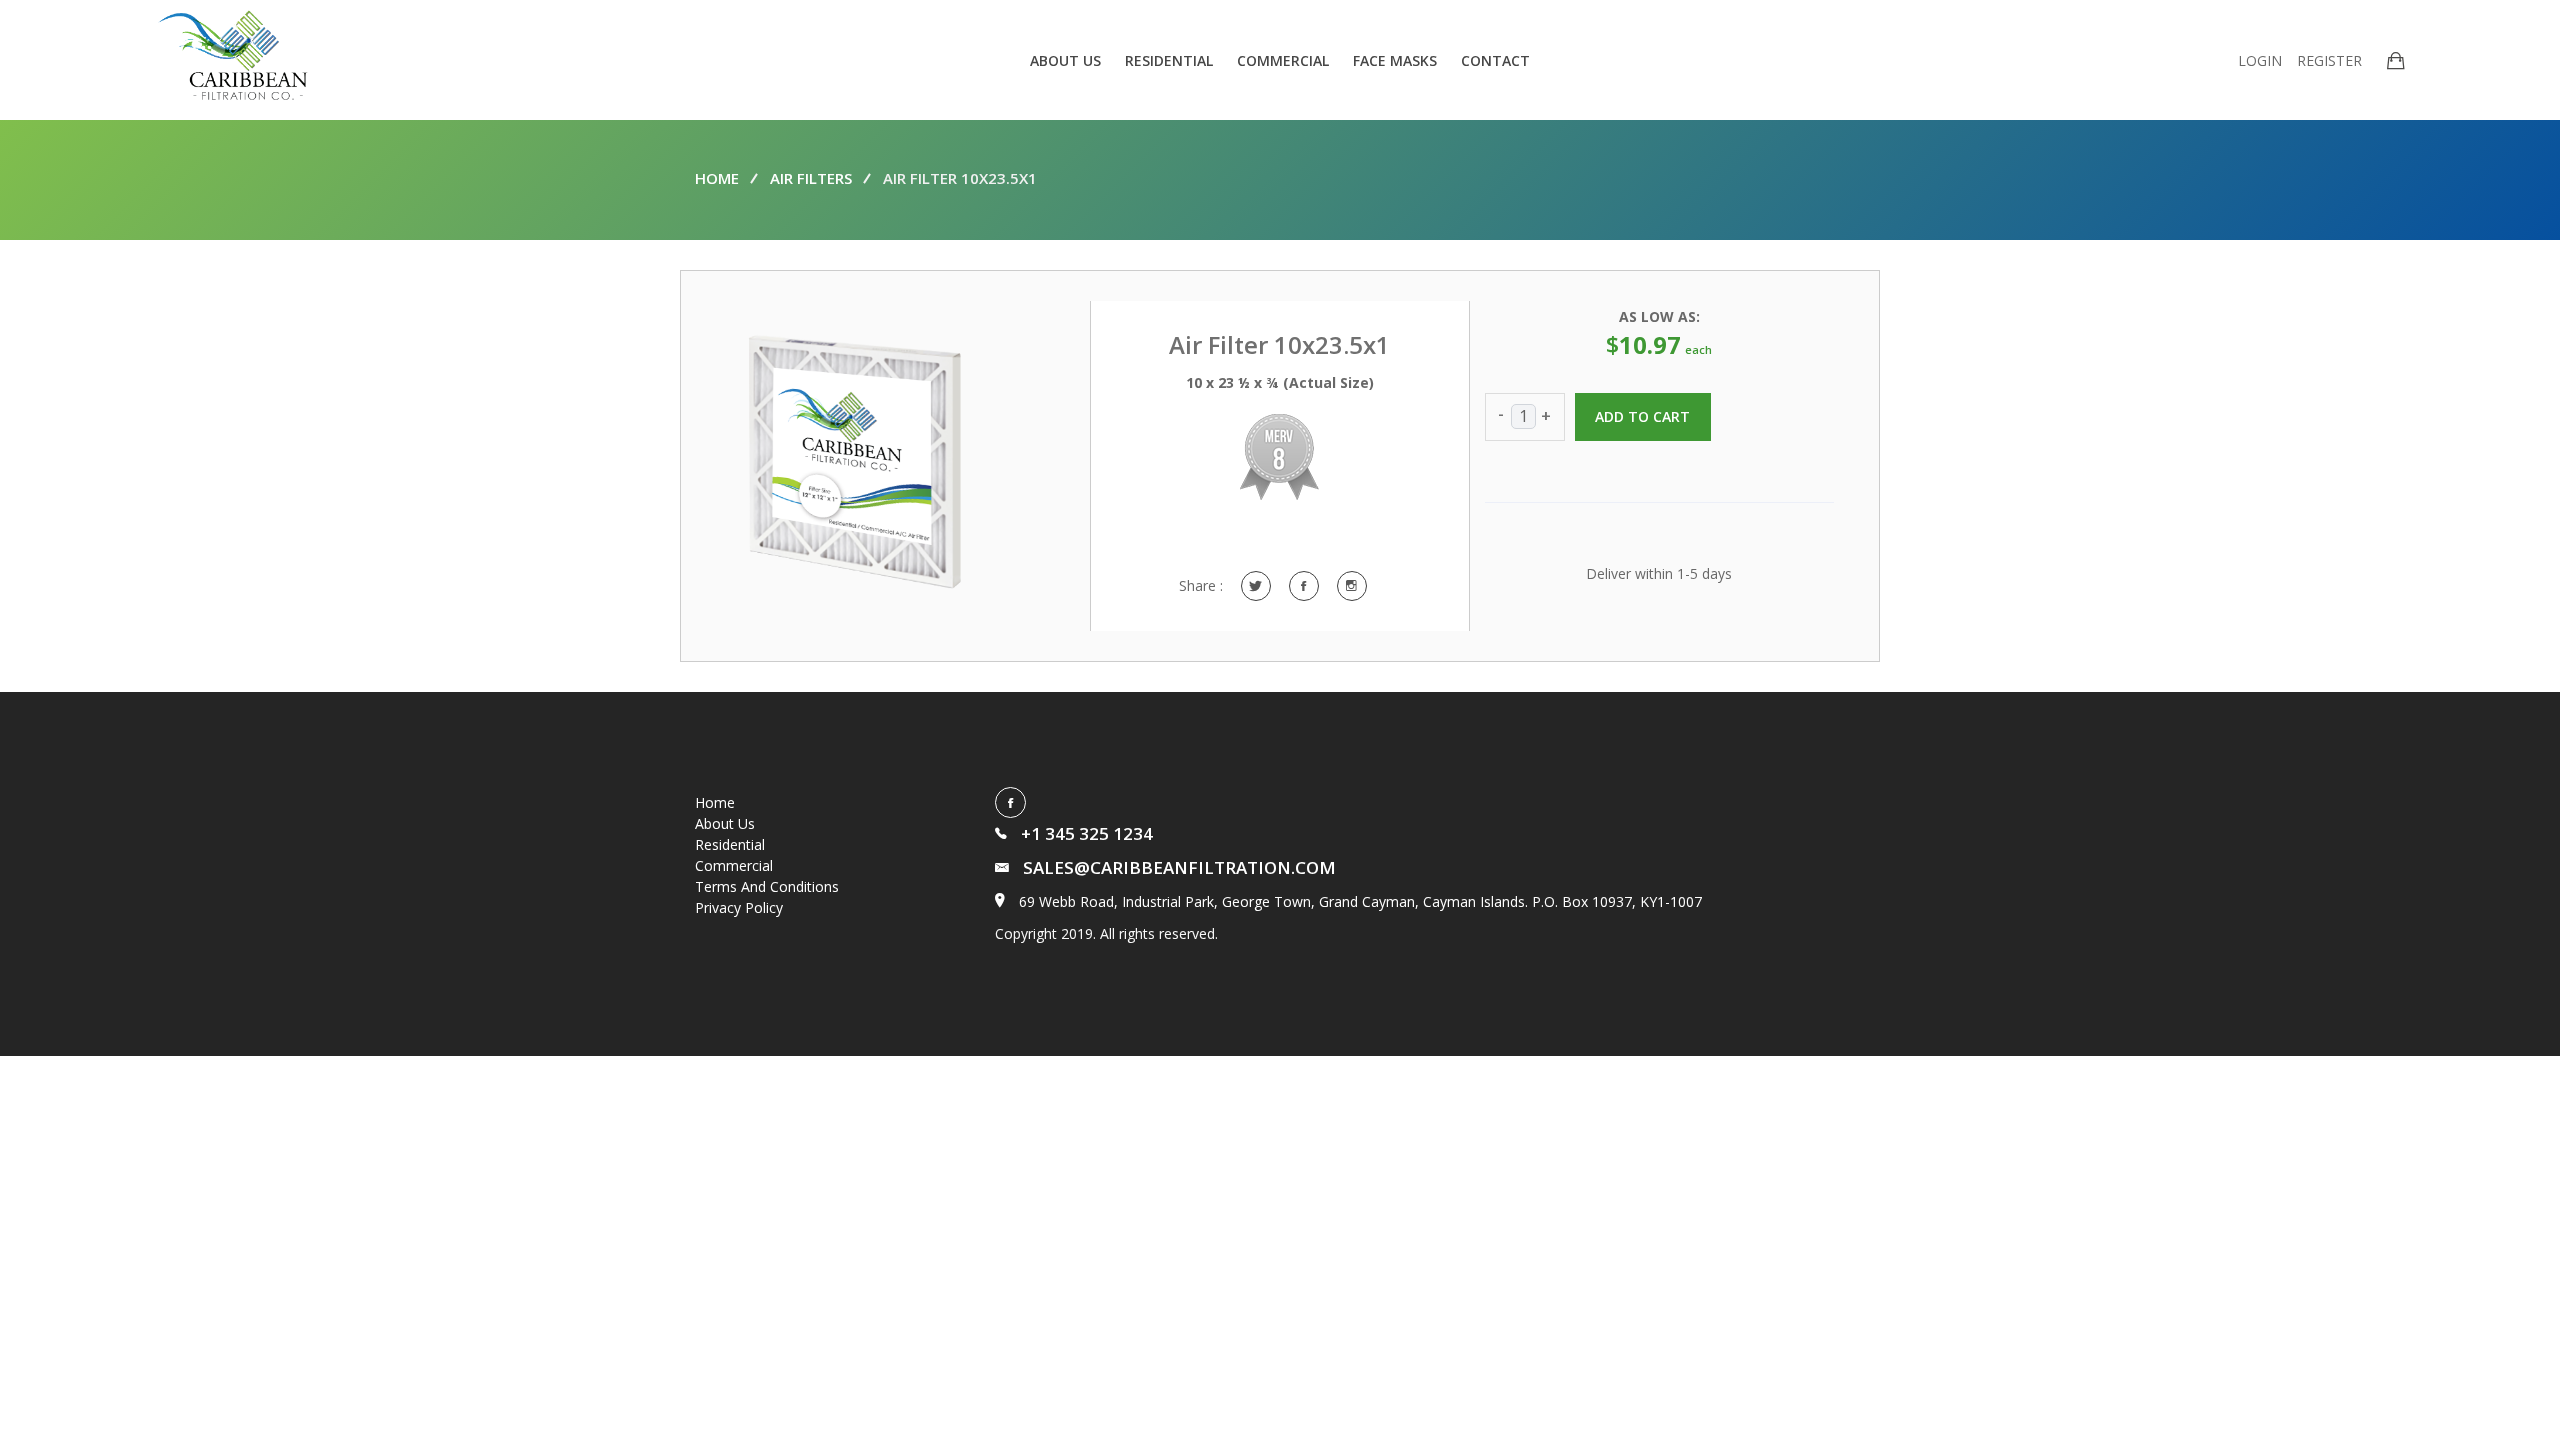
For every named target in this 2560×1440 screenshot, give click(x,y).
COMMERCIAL (1283, 60)
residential (1169, 60)
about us (1065, 60)
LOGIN (2260, 60)
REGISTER (2329, 60)
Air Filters (811, 178)
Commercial (734, 865)
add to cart (1643, 416)
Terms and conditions (767, 886)
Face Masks (1395, 60)
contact (1495, 60)
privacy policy (739, 907)
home (717, 178)
